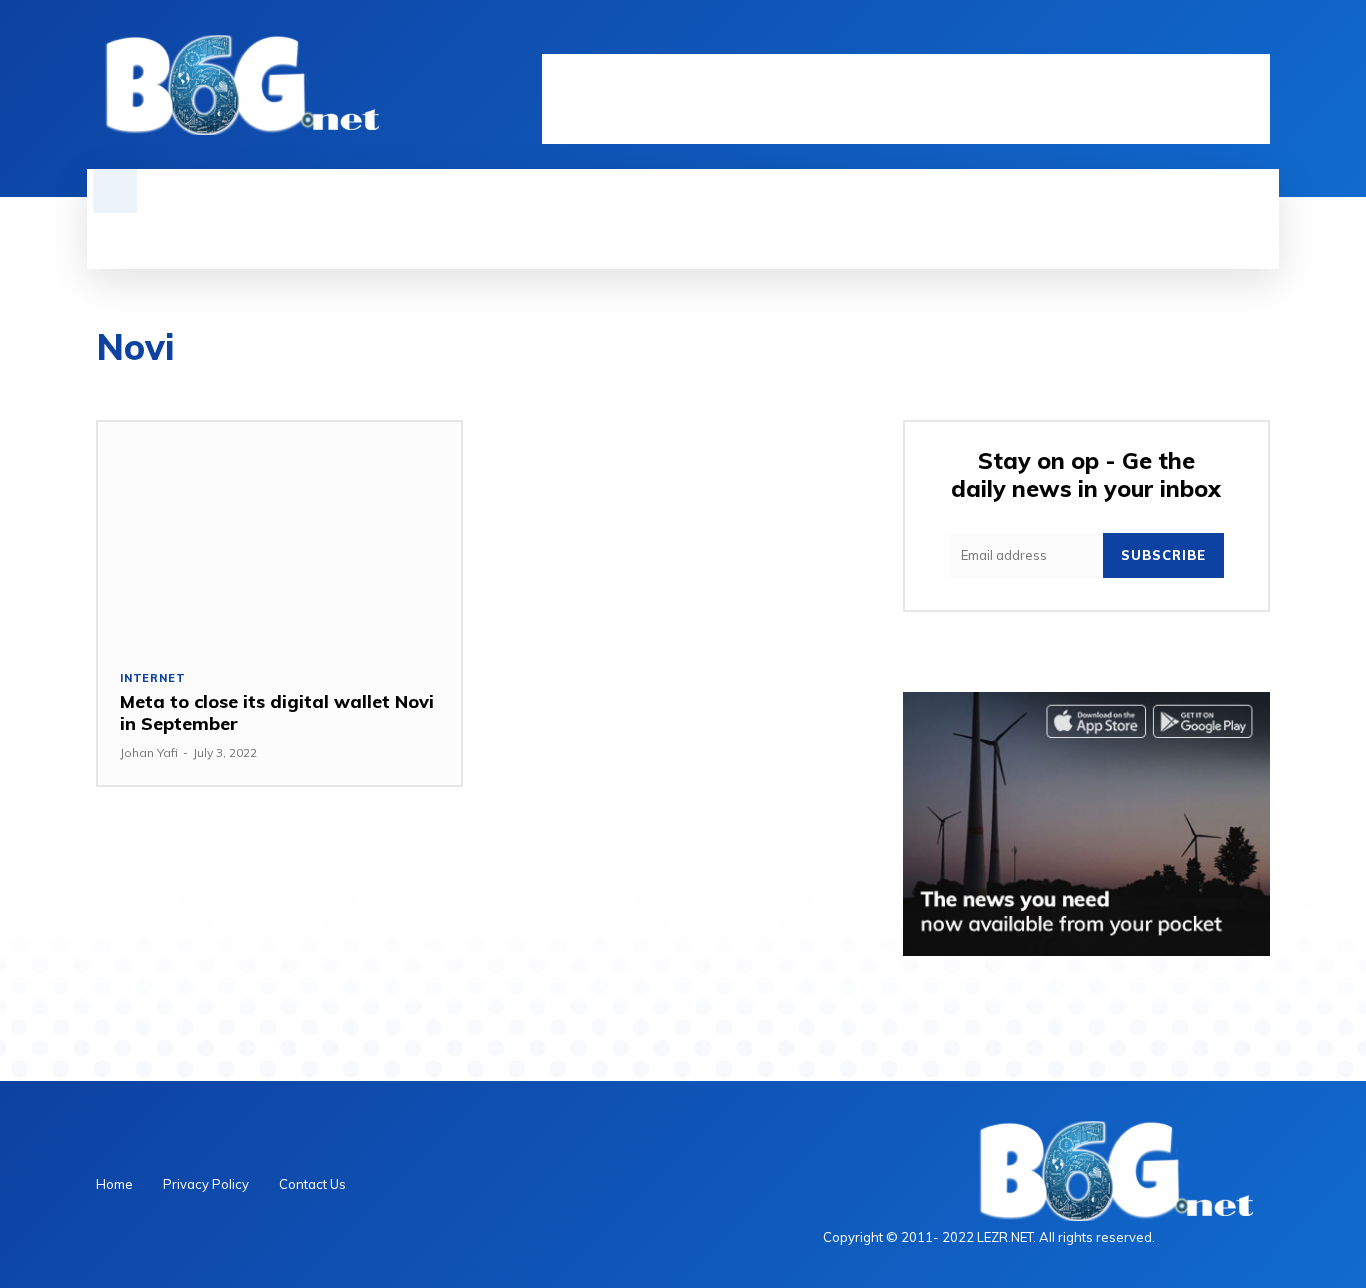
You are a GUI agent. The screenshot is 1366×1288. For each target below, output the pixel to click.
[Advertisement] (906, 99)
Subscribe (1163, 555)
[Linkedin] (1190, 37)
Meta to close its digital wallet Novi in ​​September (277, 712)
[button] (115, 191)
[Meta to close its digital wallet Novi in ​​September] (279, 534)
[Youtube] (1258, 37)
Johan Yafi (149, 752)
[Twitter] (1224, 37)
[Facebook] (1156, 37)
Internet (152, 678)
